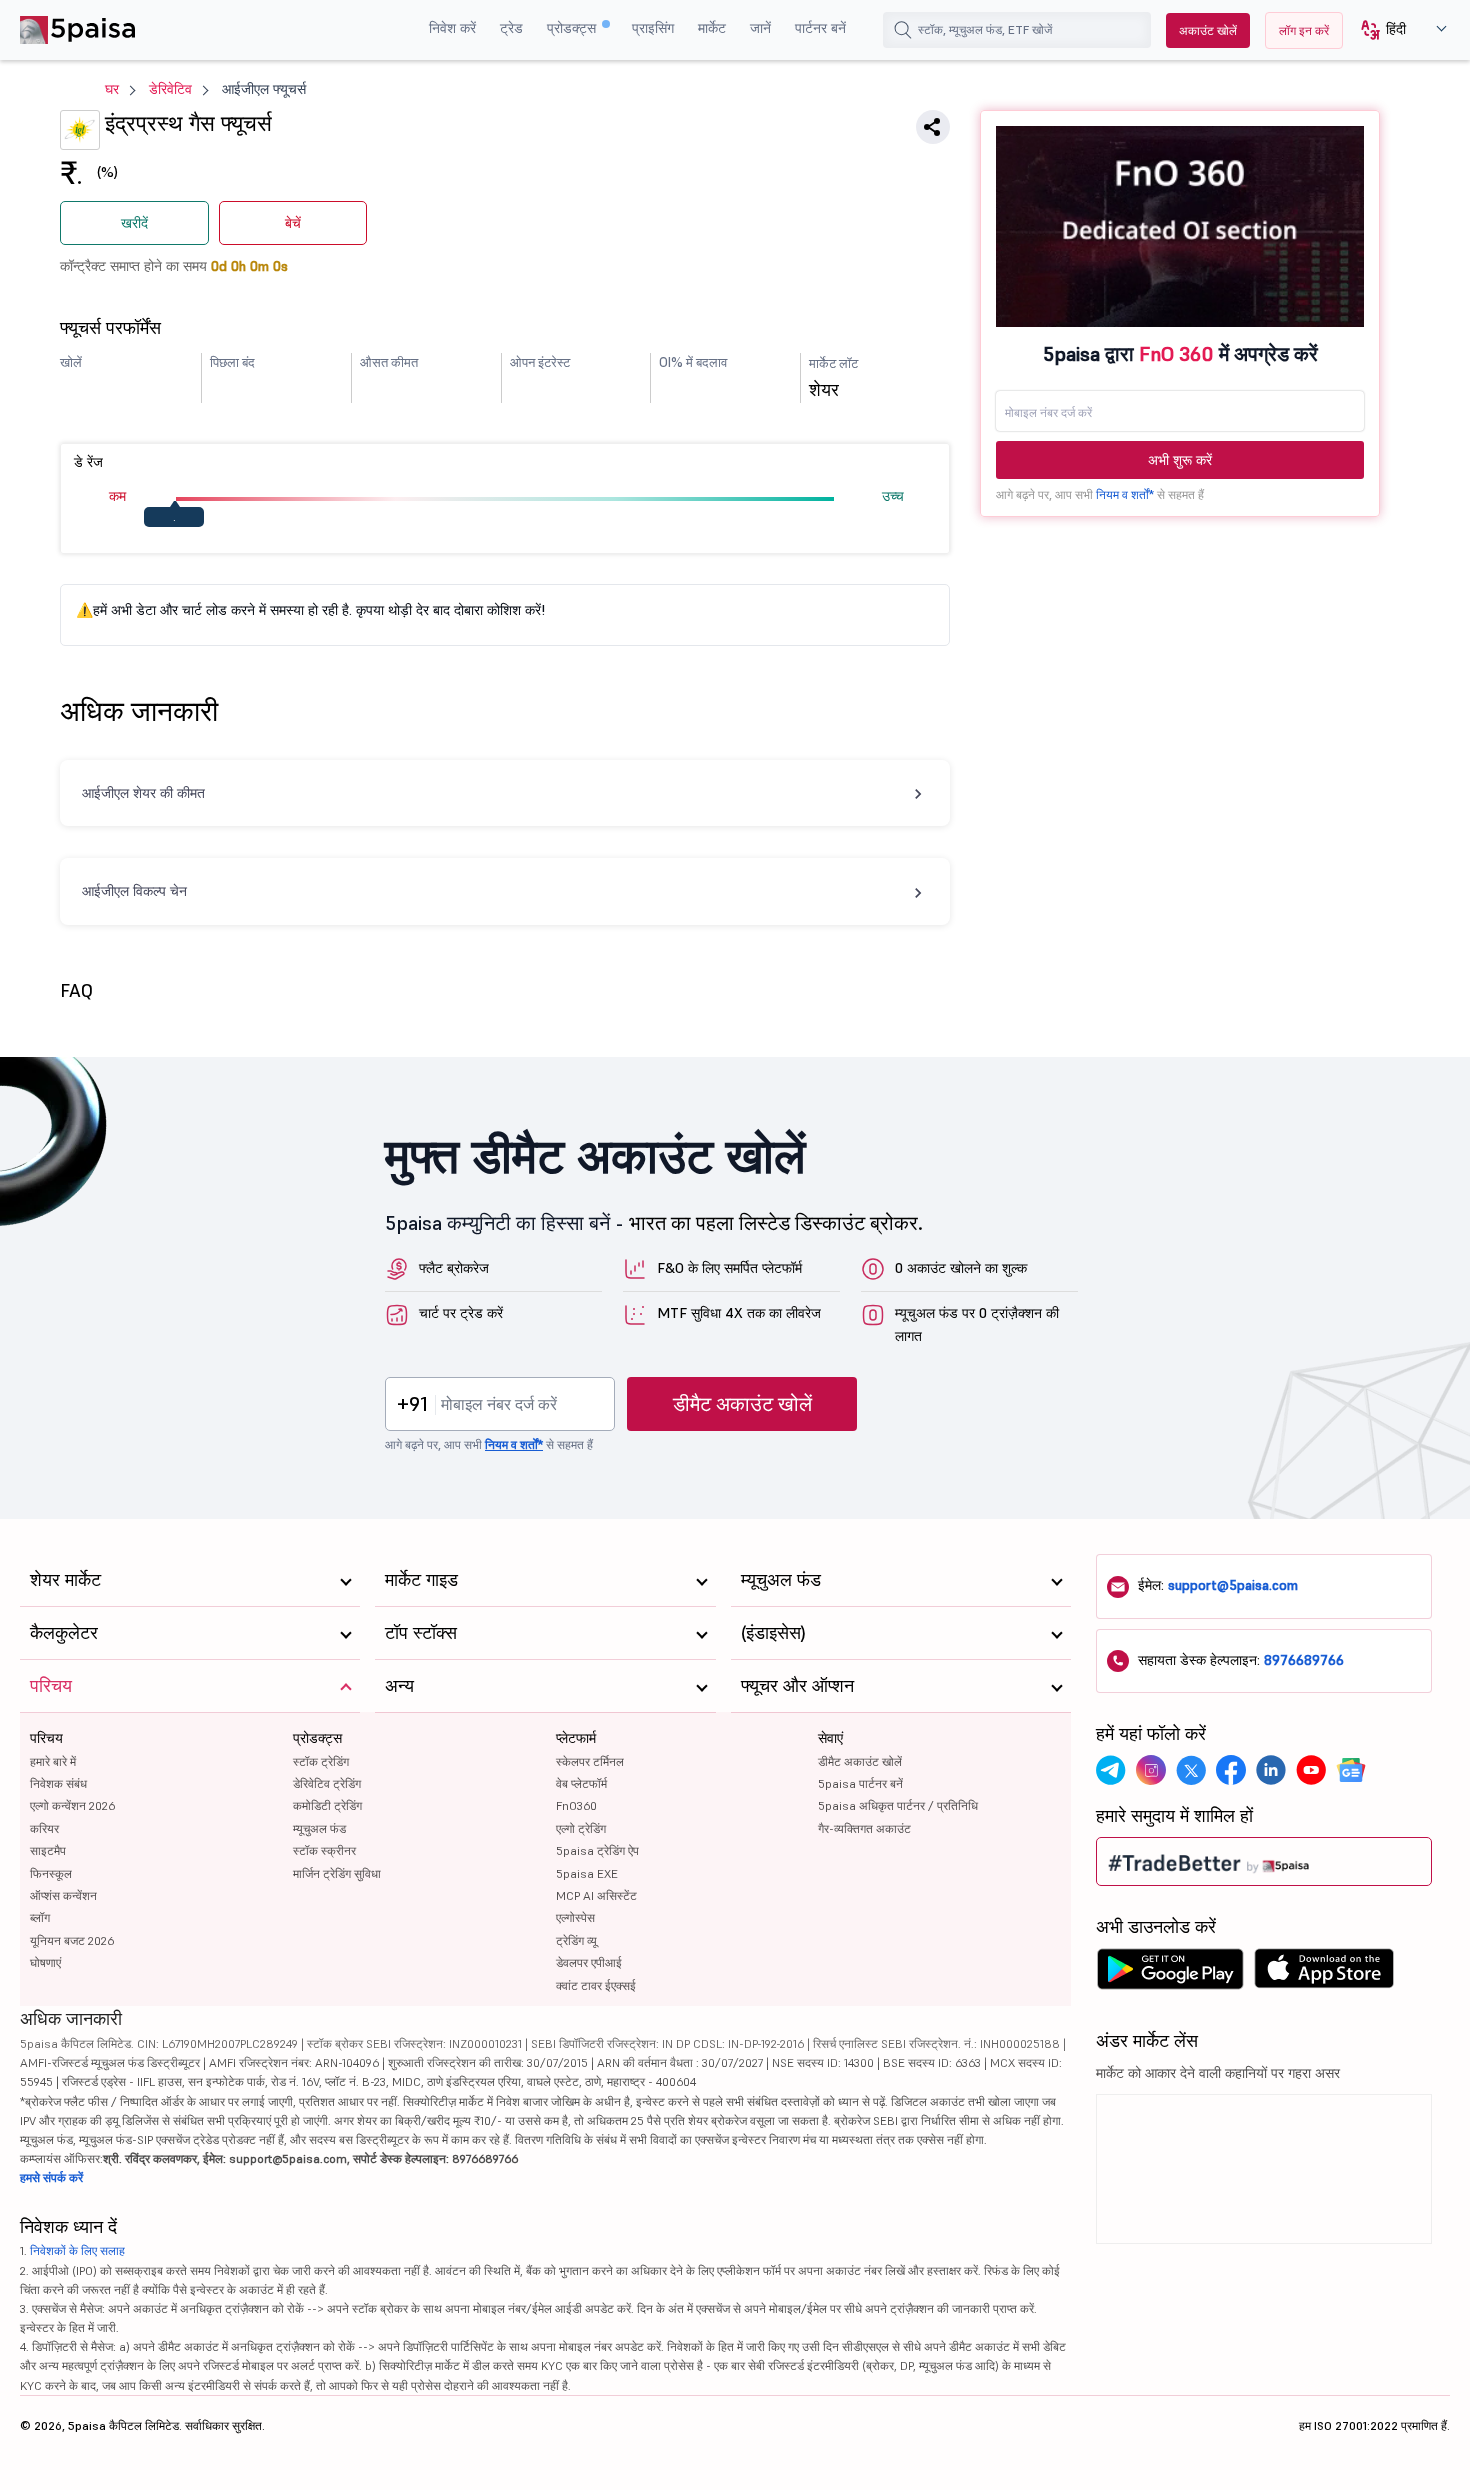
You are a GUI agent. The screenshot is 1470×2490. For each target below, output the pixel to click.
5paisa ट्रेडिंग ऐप (597, 1850)
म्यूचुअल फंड (319, 1828)
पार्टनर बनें (820, 28)
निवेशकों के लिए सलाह (77, 2250)
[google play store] (1170, 1974)
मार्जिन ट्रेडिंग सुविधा (337, 1873)
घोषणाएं (45, 1962)
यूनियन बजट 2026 (72, 1940)
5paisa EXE (587, 1873)
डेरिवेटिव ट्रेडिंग (327, 1783)
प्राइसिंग (653, 28)
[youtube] (1311, 1770)
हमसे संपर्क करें (51, 2177)
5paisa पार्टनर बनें (860, 1783)
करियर (44, 1828)
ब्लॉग (40, 1917)
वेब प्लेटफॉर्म (581, 1783)
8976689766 (1304, 1660)
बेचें (293, 223)
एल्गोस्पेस (575, 1917)
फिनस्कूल (51, 1873)
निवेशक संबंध (58, 1783)
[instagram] (1151, 1770)
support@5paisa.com (1233, 1585)
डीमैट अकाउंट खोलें (742, 1404)
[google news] (1351, 1770)
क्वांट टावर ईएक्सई (596, 1985)
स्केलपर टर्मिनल (590, 1761)
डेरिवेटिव (170, 89)
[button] (1396, 30)
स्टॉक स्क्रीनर (324, 1850)
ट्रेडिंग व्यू (576, 1940)
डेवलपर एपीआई (589, 1962)
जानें (760, 28)
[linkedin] (1271, 1770)
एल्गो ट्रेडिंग (581, 1828)
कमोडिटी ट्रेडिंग (327, 1805)
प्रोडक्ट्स (573, 28)
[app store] (1324, 1974)
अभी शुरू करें (1180, 460)
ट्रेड (511, 28)
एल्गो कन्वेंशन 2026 (72, 1805)
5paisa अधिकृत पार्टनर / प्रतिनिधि (898, 1805)
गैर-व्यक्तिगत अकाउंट (864, 1828)
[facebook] (1231, 1770)
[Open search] (903, 30)
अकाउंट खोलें (1208, 30)
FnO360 (576, 1805)
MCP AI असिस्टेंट (596, 1895)
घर (112, 89)
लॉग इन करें (1304, 30)
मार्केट (712, 28)
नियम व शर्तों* (1125, 494)
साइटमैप (48, 1850)
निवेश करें (452, 28)
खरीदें (134, 223)
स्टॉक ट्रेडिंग (321, 1761)
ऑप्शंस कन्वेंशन (63, 1895)
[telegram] (1111, 1770)
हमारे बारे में (53, 1761)
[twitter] (1191, 1770)
